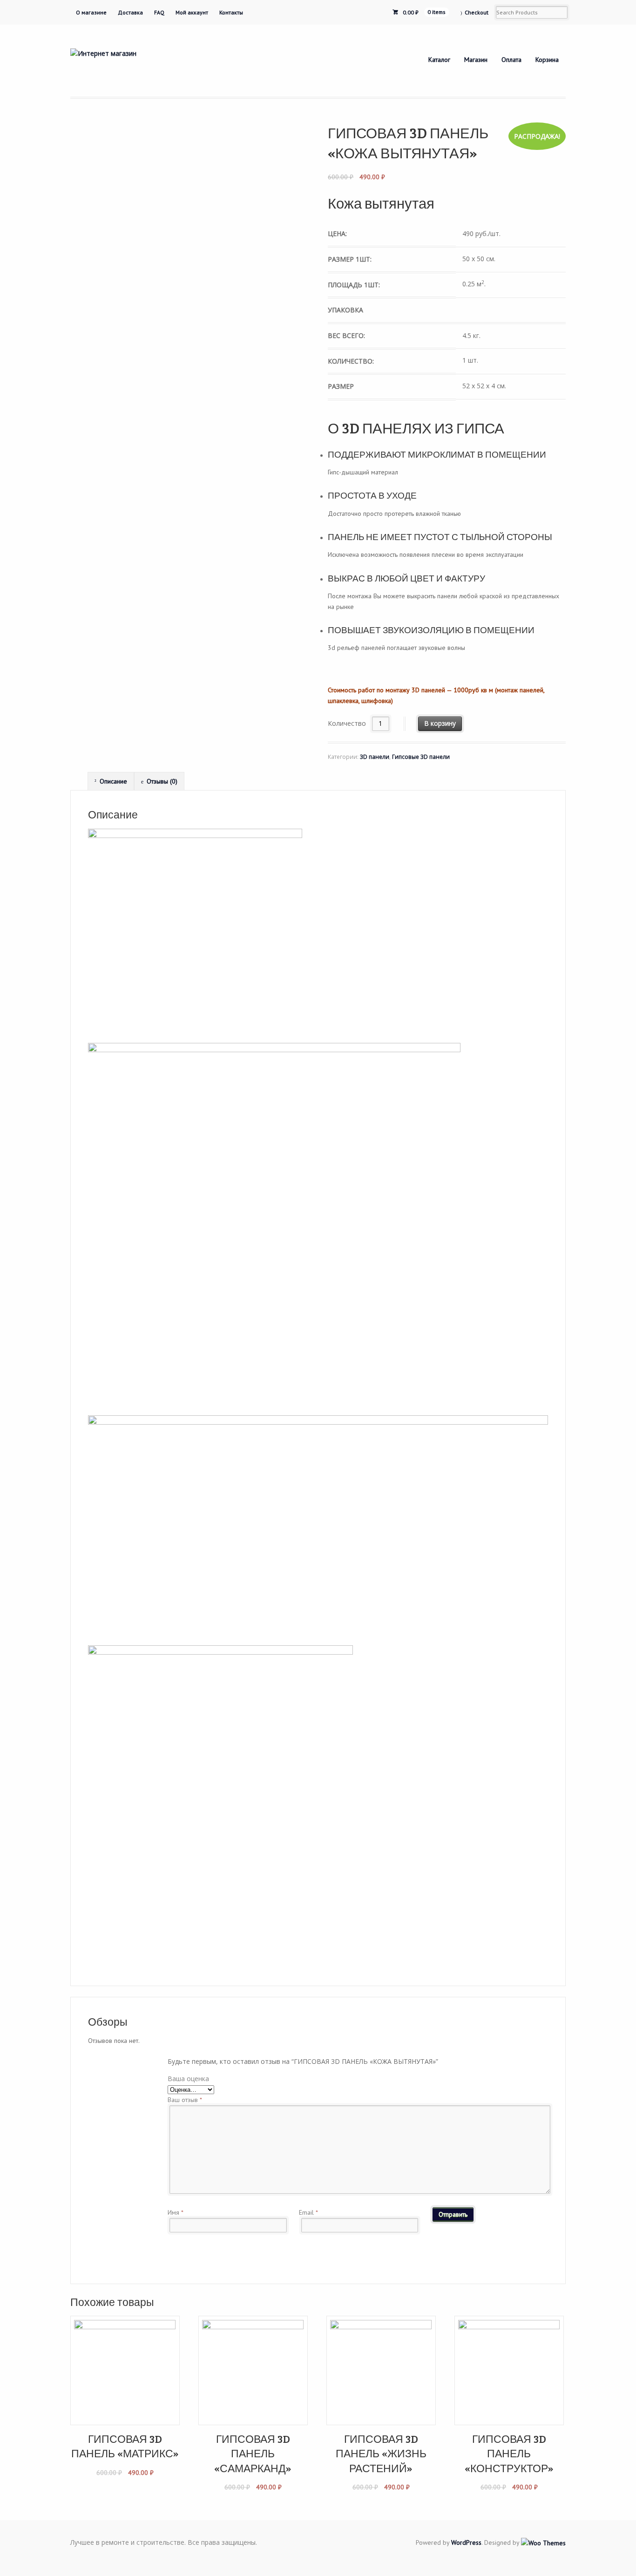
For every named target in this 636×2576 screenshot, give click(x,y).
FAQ (159, 12)
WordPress (466, 2542)
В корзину (440, 723)
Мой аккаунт (192, 12)
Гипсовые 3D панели (421, 757)
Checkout (477, 12)
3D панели (375, 757)
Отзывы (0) (162, 781)
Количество (347, 723)
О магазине (91, 12)
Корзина (547, 60)
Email (308, 2212)
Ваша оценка (188, 2079)
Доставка (130, 12)
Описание (113, 781)
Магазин (476, 60)
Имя (176, 2212)
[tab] (111, 781)
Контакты (231, 12)
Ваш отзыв (185, 2100)
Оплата (511, 60)
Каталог (439, 60)
